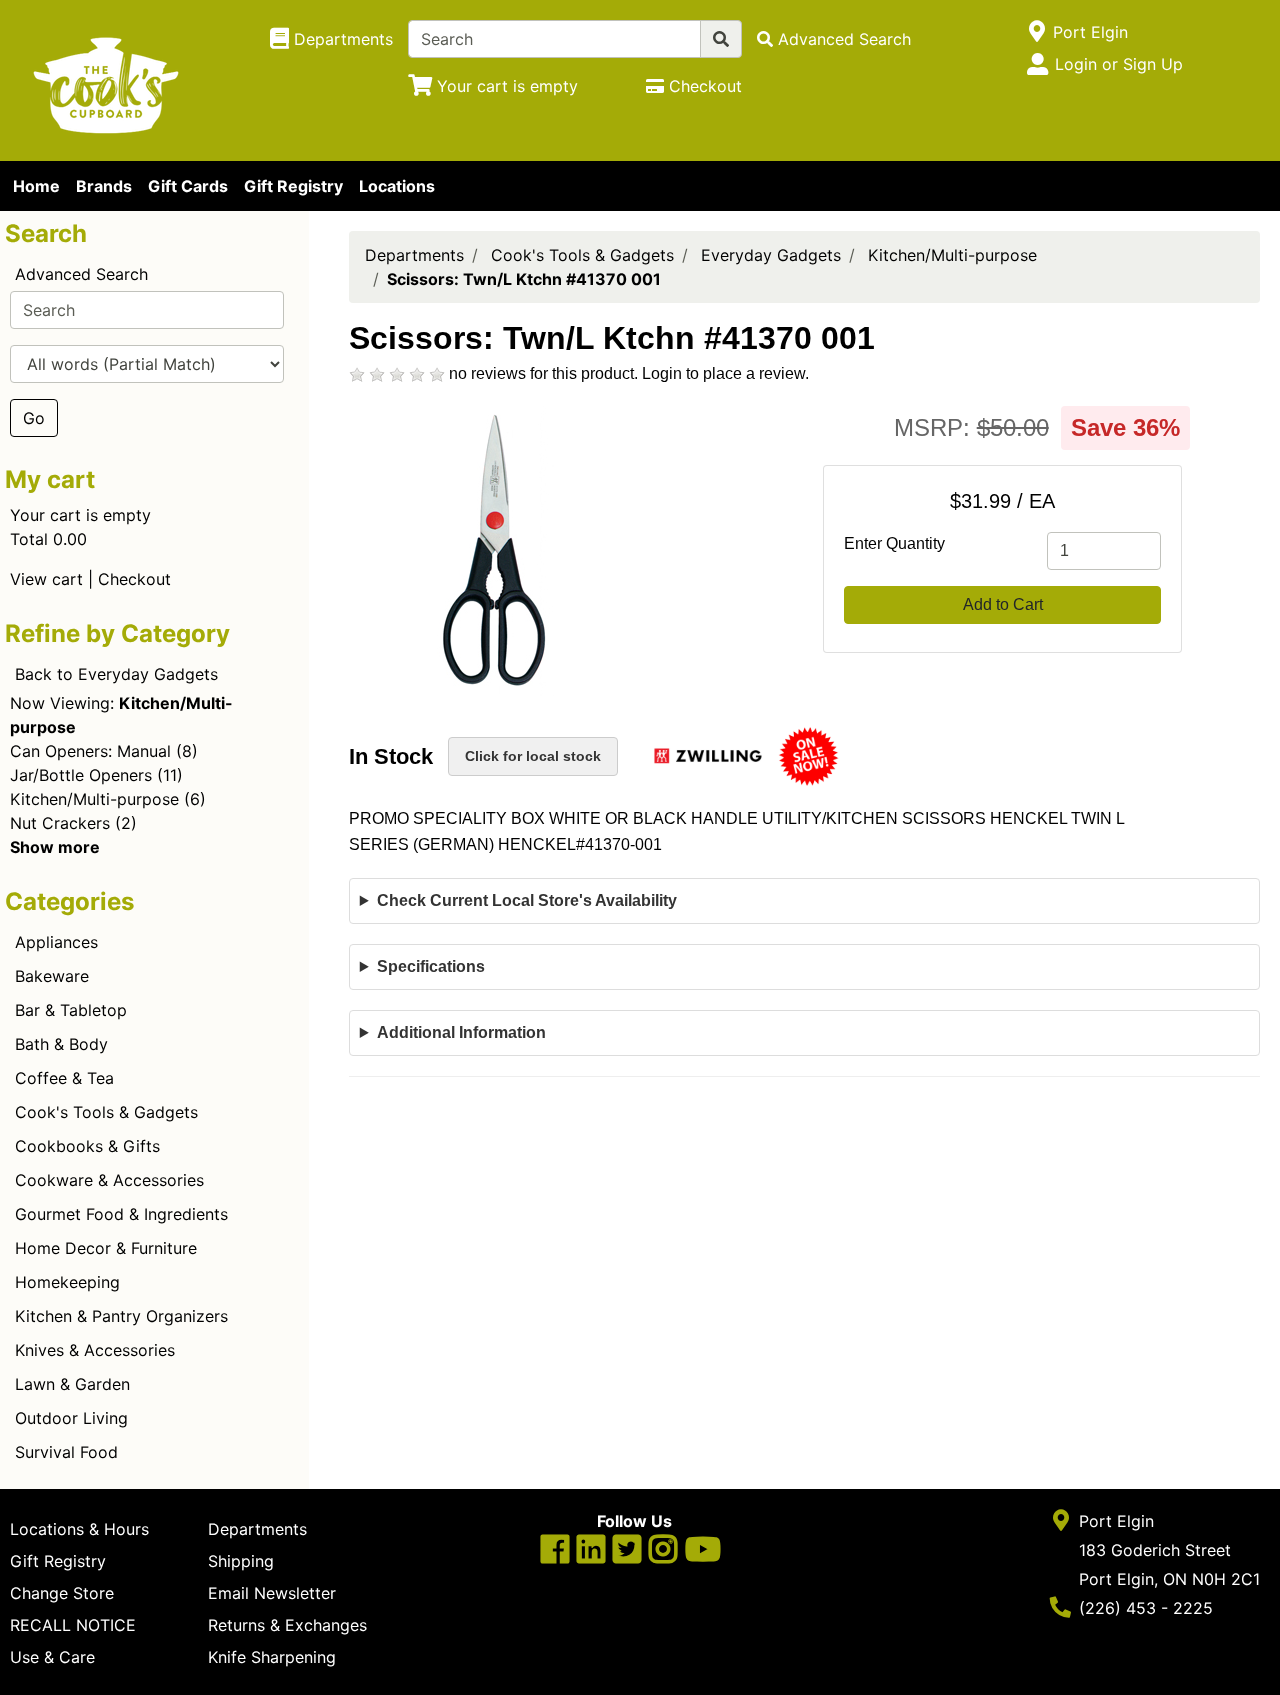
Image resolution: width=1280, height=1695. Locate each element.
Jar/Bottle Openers (81, 775)
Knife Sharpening (272, 1657)
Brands (104, 186)
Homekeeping (67, 1282)
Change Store (62, 1593)
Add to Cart (1003, 604)
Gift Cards (188, 186)
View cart (46, 579)
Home (36, 186)
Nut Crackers (60, 823)
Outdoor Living (71, 1418)
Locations (397, 186)
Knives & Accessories (95, 1350)
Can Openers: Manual (90, 751)
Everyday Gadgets (771, 255)
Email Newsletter (272, 1593)
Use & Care (52, 1657)
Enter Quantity (894, 543)
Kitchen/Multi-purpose (94, 799)
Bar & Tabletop (71, 1010)
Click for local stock (533, 756)
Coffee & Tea (64, 1078)
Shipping (241, 1561)
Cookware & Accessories (109, 1180)
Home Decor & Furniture (106, 1248)
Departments (414, 255)
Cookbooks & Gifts (87, 1146)
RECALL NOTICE (73, 1625)
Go (34, 418)
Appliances (56, 942)
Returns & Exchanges (287, 1625)
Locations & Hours (79, 1529)
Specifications (431, 966)
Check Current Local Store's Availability (527, 900)
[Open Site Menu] (1036, 32)
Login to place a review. (725, 373)
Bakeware (52, 976)
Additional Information (461, 1032)
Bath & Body (61, 1044)
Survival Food (66, 1452)
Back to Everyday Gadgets (116, 674)
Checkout (134, 579)
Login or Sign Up (1119, 64)
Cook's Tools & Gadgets (106, 1112)
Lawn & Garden (72, 1384)
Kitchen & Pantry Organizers (121, 1316)
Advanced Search (81, 274)
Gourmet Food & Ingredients (121, 1214)
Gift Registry (293, 186)
